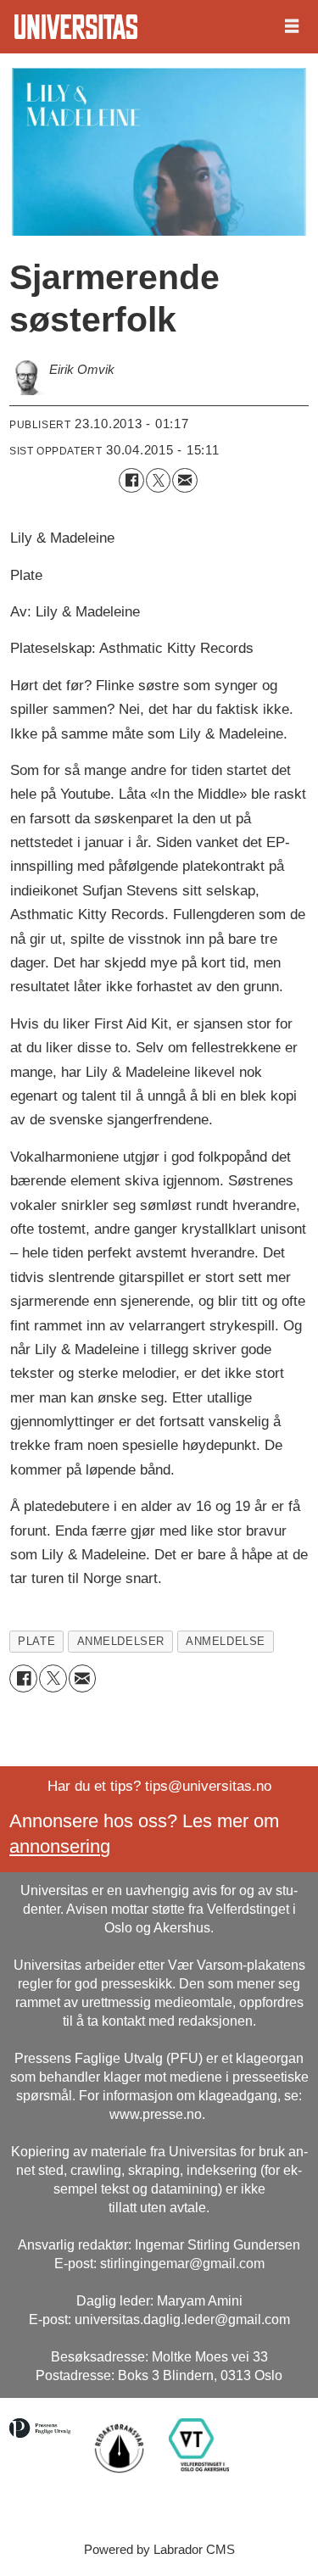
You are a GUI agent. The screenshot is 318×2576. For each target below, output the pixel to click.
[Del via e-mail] (184, 480)
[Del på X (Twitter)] (158, 480)
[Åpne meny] (292, 27)
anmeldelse (225, 1641)
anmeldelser (121, 1641)
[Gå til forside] (76, 27)
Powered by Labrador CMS (159, 2549)
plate (36, 1641)
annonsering (60, 1846)
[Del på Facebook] (131, 480)
